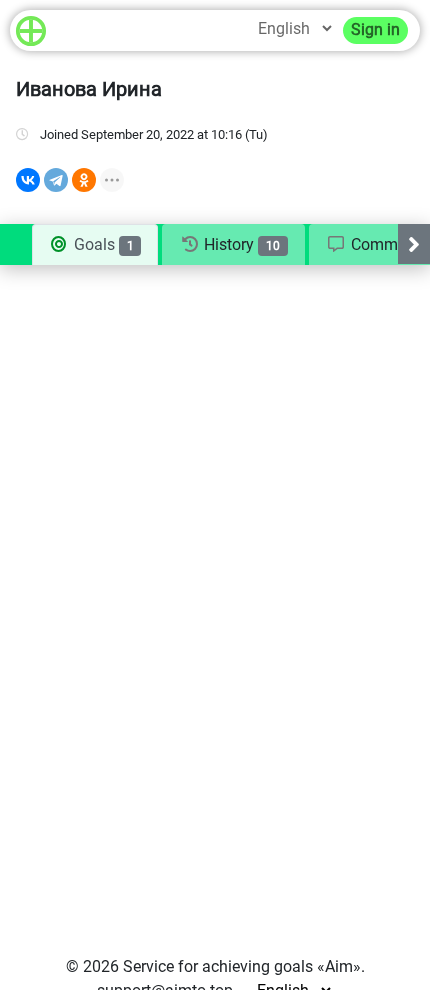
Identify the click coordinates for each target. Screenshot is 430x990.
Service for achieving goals (218, 966)
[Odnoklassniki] (84, 180)
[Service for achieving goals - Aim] (31, 30)
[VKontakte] (28, 180)
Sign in (375, 29)
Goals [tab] (102, 244)
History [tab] (240, 244)
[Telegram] (56, 180)
